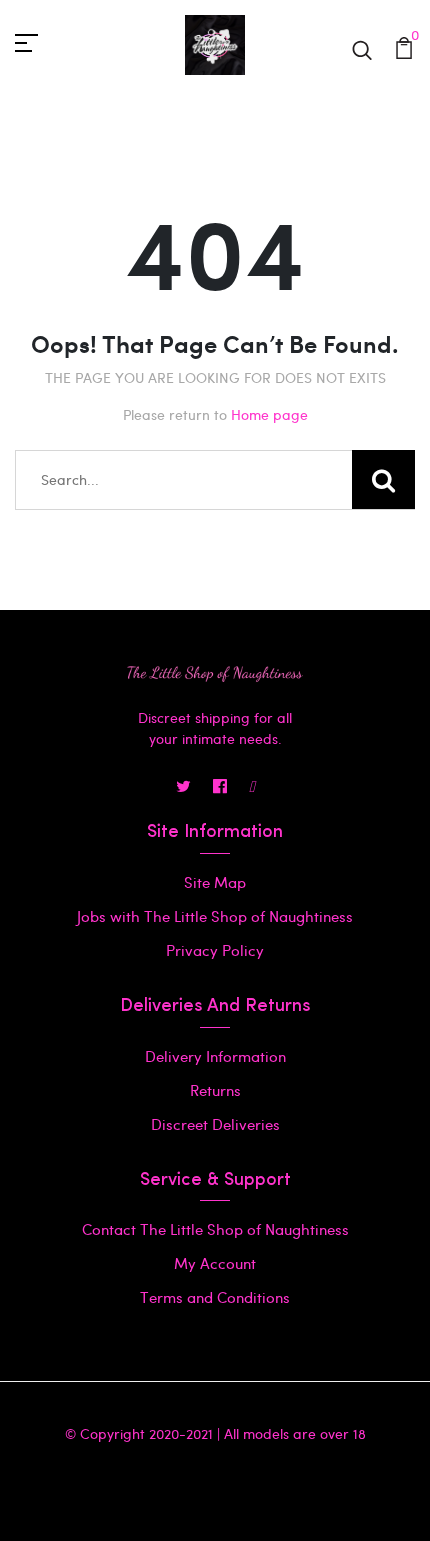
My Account (215, 1263)
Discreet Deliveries (215, 1124)
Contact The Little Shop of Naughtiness (215, 1229)
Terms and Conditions (215, 1297)
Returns (215, 1090)
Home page (269, 414)
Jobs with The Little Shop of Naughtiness (215, 916)
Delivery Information (215, 1056)
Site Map (215, 882)
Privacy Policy (215, 950)
